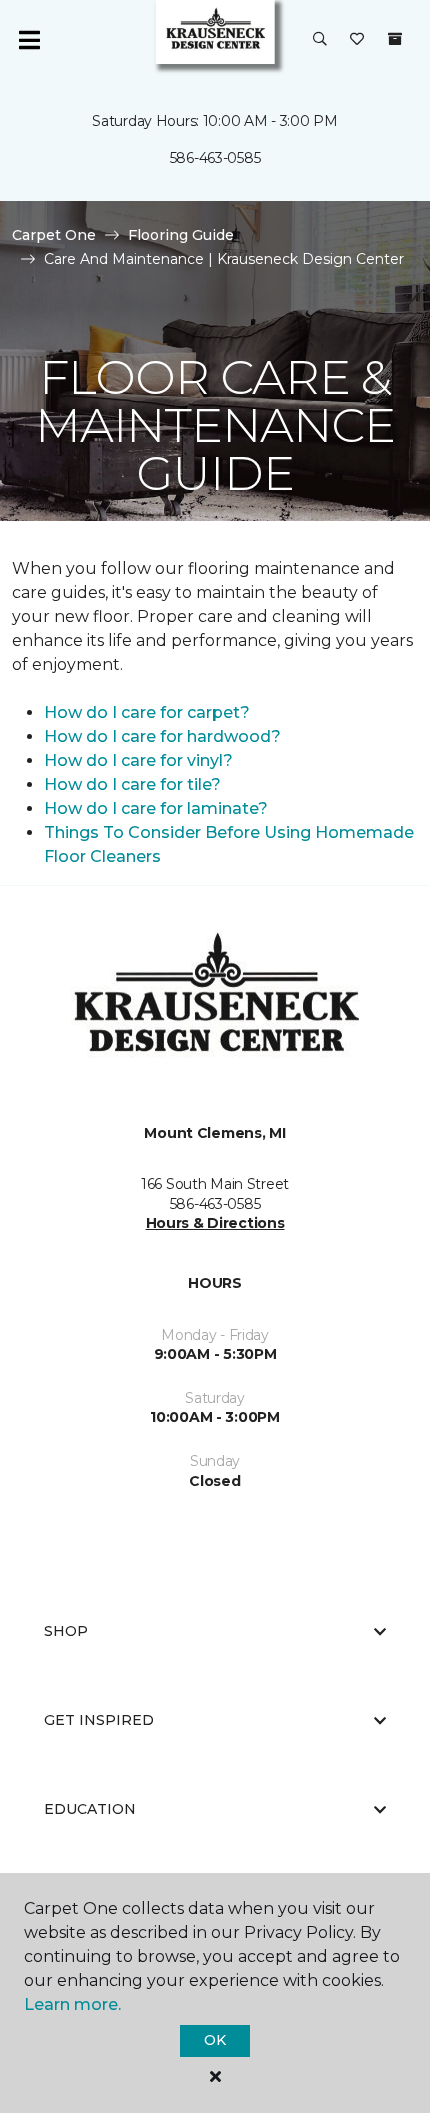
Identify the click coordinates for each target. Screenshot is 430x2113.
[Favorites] (357, 40)
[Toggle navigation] (29, 40)
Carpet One (54, 235)
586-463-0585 (215, 158)
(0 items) (395, 39)
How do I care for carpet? (147, 712)
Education (90, 1809)
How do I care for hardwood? (162, 736)
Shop (66, 1631)
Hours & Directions (215, 1223)
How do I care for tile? (132, 784)
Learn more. (72, 2004)
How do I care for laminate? (156, 808)
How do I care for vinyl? (138, 760)
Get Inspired (99, 1720)
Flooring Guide (181, 235)
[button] (320, 40)
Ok (214, 2040)
